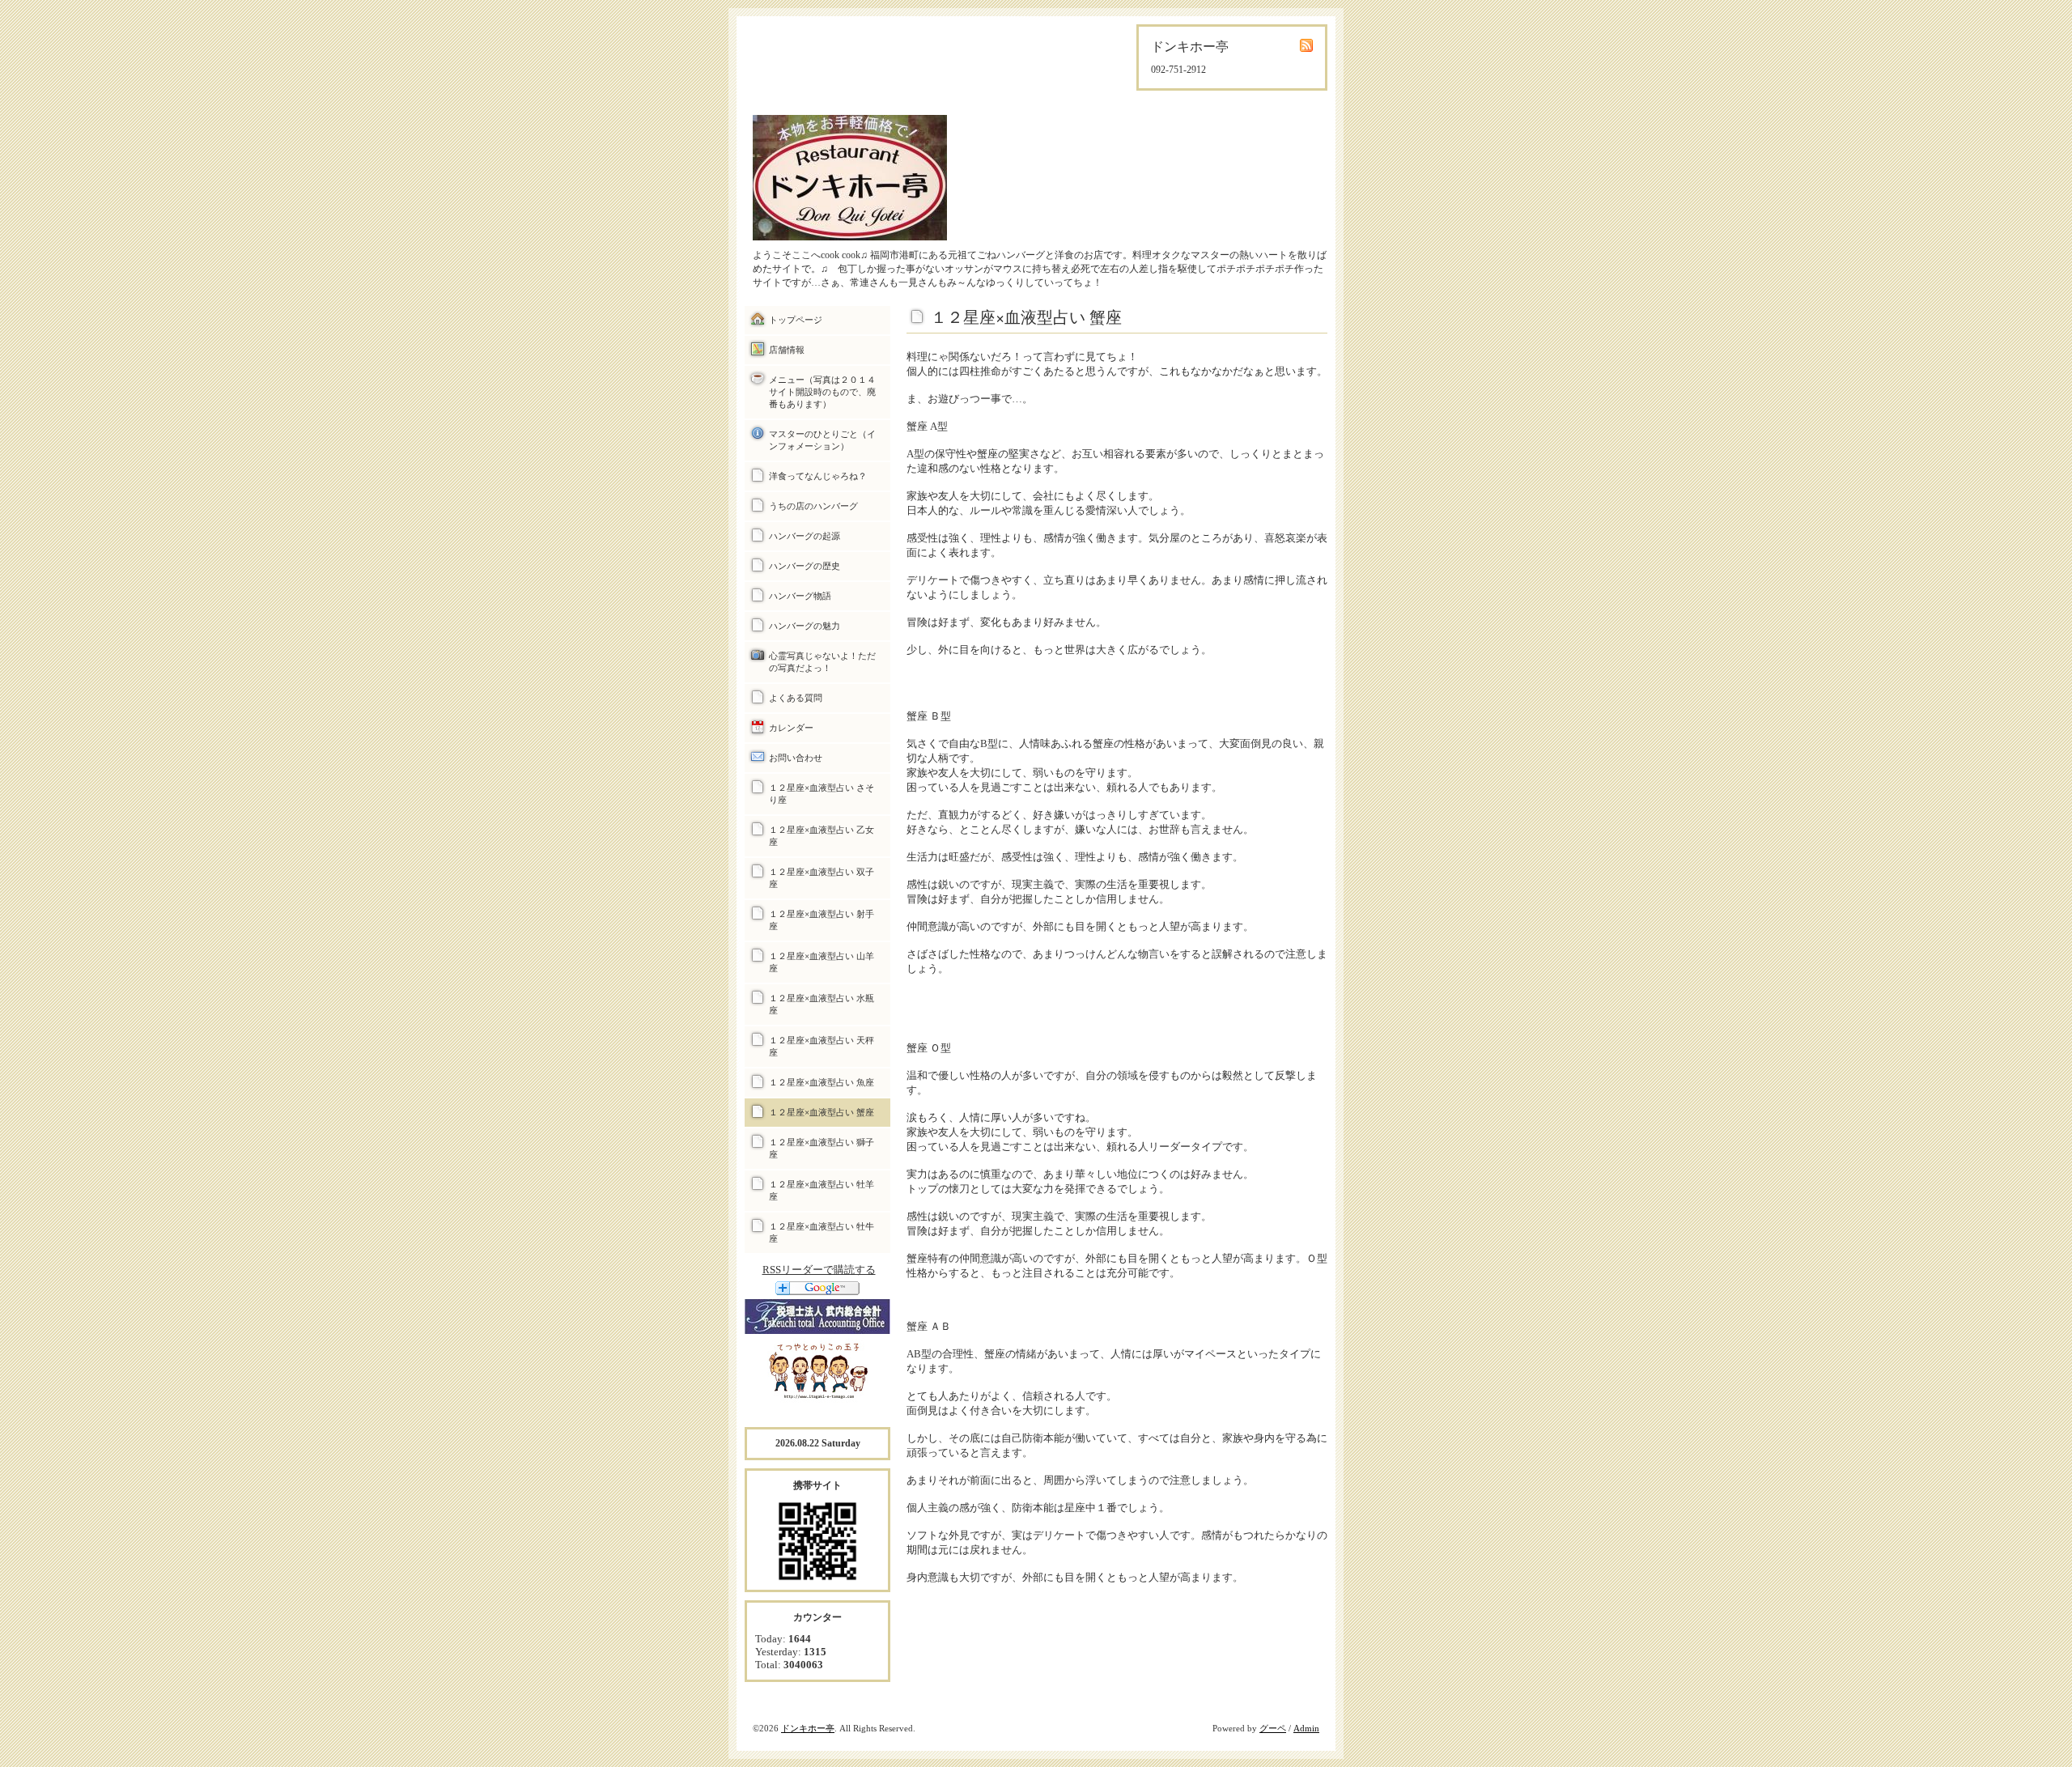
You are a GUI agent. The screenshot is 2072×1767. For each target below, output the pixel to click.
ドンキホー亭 (808, 1728)
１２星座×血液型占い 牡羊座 (822, 1190)
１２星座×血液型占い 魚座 (822, 1082)
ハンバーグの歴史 (805, 566)
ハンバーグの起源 (805, 536)
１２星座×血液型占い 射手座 (822, 920)
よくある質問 (796, 698)
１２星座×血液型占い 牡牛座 (822, 1232)
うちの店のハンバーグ (813, 506)
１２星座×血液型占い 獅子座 (822, 1148)
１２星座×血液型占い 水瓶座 (822, 1004)
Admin (1306, 1728)
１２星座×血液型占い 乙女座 (822, 836)
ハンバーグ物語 (800, 596)
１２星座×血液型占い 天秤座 (822, 1046)
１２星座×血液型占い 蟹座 (822, 1112)
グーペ (1273, 1728)
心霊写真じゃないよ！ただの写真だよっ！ (822, 662)
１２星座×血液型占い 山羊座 (822, 962)
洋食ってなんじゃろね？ (818, 476)
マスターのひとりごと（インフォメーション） (822, 440)
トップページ (796, 320)
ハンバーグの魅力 (805, 626)
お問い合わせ (796, 758)
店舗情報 (787, 350)
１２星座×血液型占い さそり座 (822, 794)
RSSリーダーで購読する (819, 1270)
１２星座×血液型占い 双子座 (822, 878)
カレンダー (791, 728)
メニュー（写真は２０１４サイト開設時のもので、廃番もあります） (822, 392)
